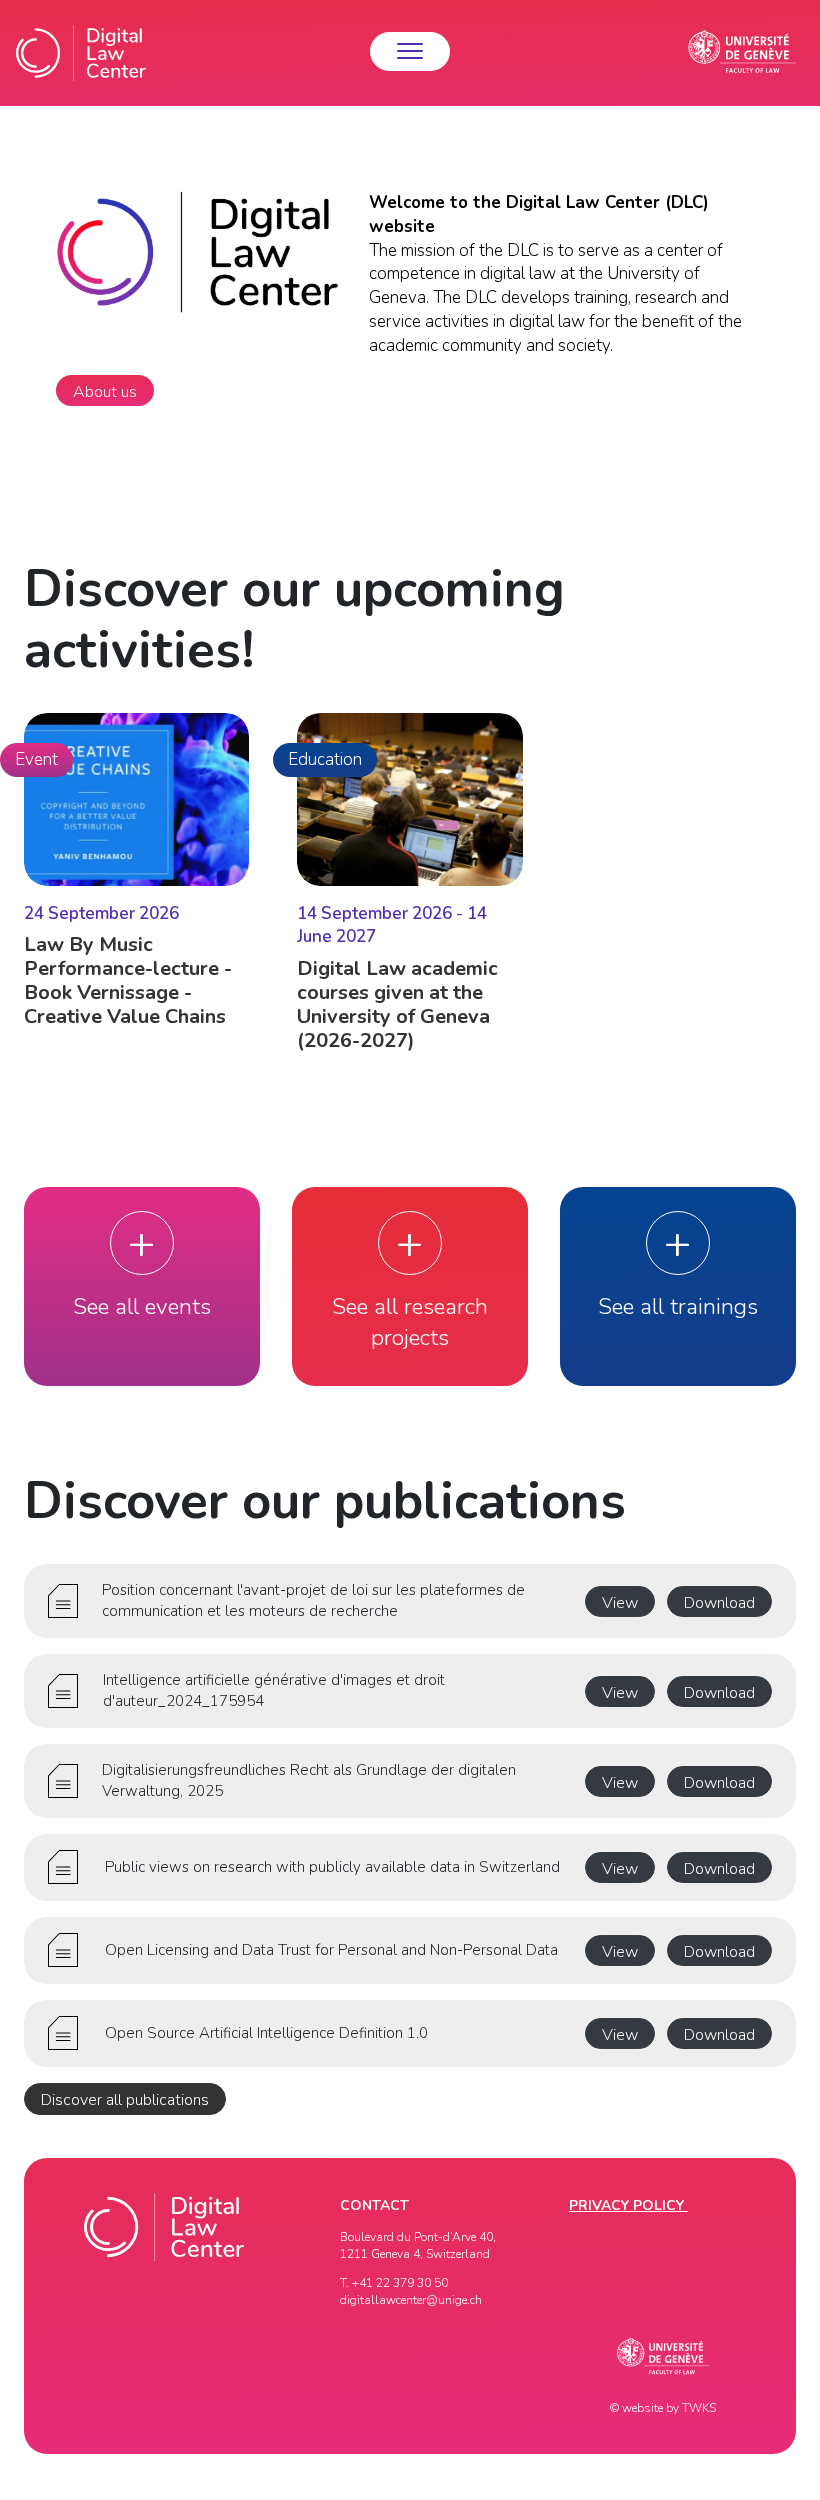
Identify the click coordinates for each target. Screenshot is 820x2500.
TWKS (699, 2408)
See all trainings (678, 1306)
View (620, 1603)
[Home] (81, 53)
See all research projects (410, 1322)
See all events (142, 1306)
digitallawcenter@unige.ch (411, 2300)
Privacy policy (628, 2205)
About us (105, 392)
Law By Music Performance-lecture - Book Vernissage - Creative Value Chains (128, 980)
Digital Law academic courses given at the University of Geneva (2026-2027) (397, 1004)
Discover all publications (125, 2100)
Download (719, 1603)
